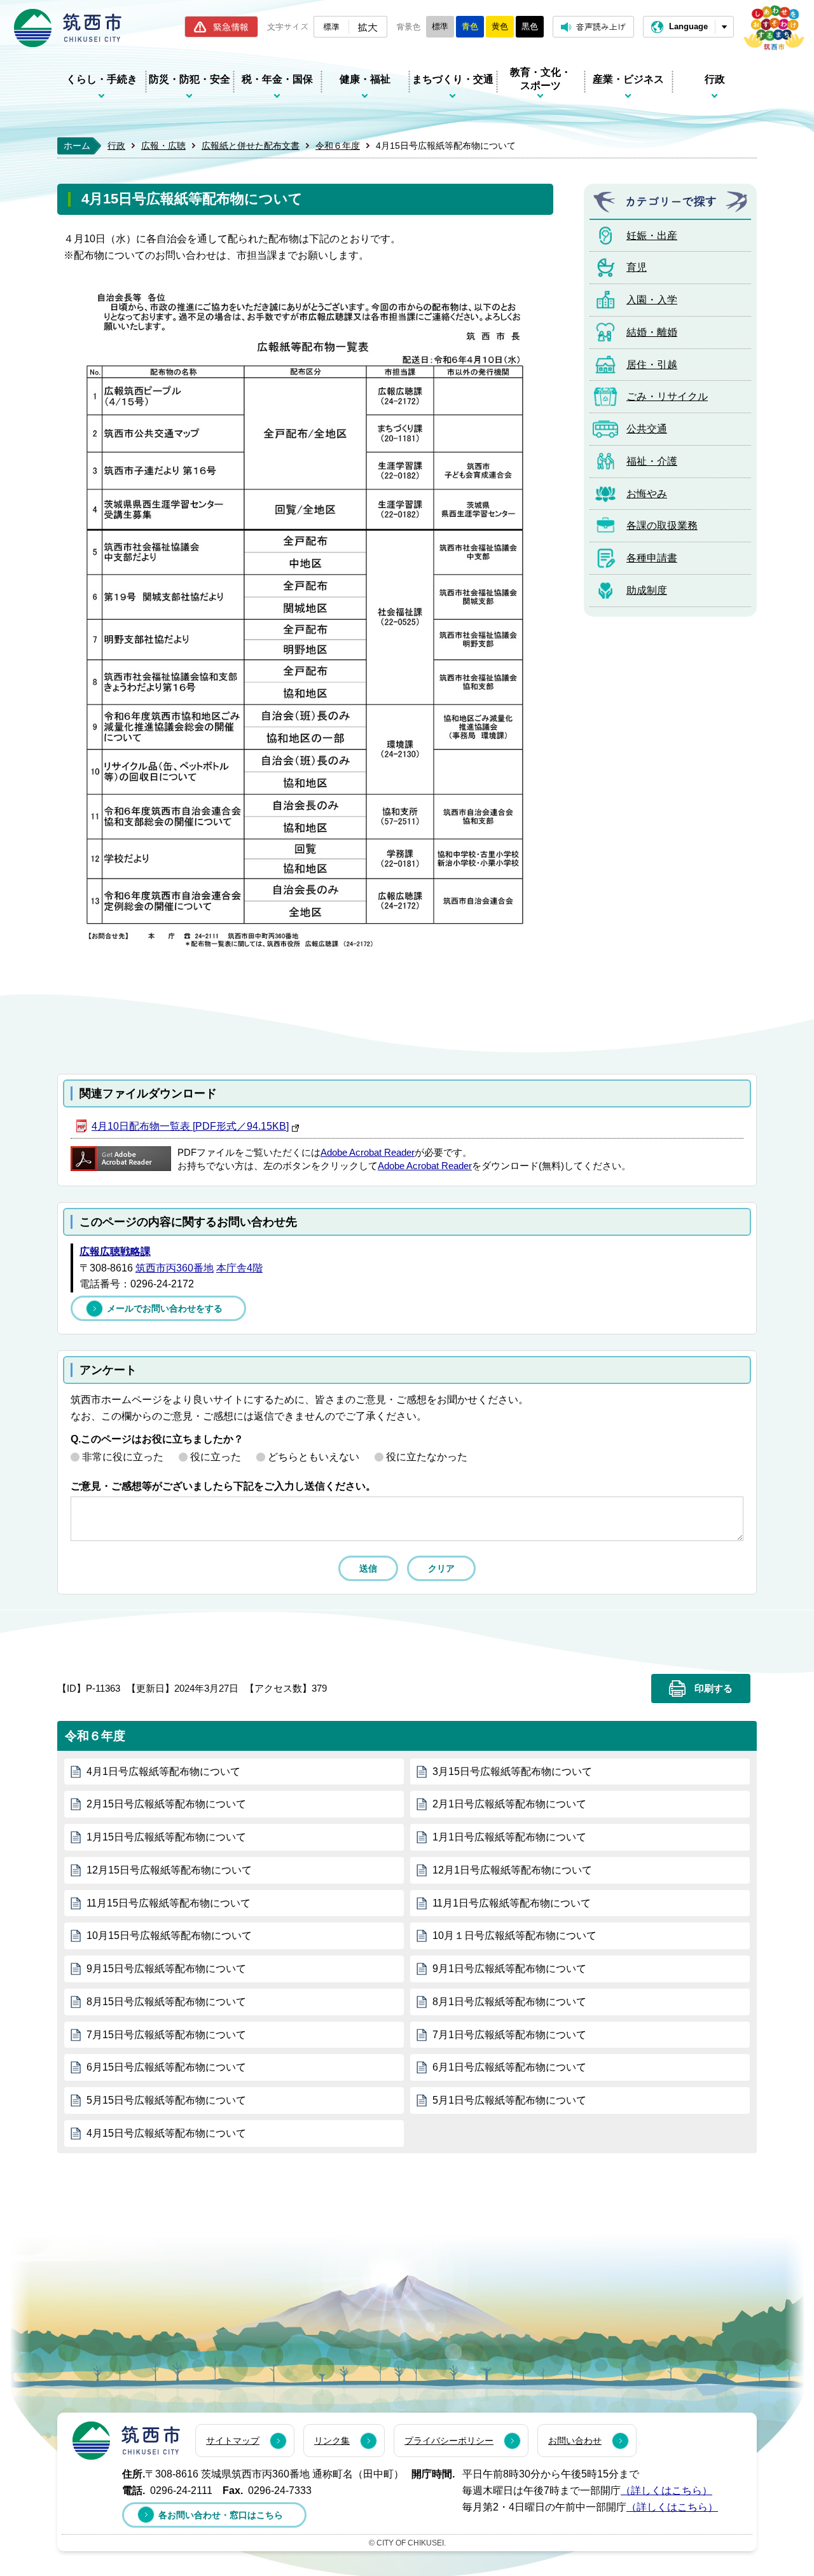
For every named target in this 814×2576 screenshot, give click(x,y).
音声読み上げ (601, 26)
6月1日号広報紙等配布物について (509, 2067)
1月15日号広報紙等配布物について (166, 1837)
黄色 (500, 26)
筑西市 (126, 2441)
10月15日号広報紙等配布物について (169, 1935)
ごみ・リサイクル (667, 396)
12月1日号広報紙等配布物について (512, 1870)
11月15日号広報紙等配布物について (169, 1903)
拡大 (368, 27)
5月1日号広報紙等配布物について (509, 2100)
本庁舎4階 (239, 1268)
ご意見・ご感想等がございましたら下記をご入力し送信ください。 (223, 1486)
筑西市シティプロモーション (774, 28)
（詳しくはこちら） (666, 2490)
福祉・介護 (652, 461)
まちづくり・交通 (453, 79)
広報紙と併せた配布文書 (251, 146)
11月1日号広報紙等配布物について (512, 1903)
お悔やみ (647, 494)
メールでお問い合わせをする (165, 1308)
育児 (637, 267)
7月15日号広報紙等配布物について (166, 2035)
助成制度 (647, 590)
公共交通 (647, 429)
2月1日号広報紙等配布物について (509, 1804)
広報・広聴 (163, 146)
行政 (715, 79)
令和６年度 (338, 146)
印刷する (714, 1689)
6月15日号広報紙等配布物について (166, 2067)
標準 (331, 26)
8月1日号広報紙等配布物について (509, 2002)
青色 (470, 26)
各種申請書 (652, 558)
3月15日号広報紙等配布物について (512, 1771)
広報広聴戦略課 (115, 1251)
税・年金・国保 (277, 79)
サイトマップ (233, 2441)
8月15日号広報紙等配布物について (166, 2002)
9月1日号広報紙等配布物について (509, 1969)
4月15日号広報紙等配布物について (166, 2133)
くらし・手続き (102, 79)
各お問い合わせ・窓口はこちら (221, 2515)
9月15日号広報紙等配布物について (166, 1969)
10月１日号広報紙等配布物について (514, 1935)
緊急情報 (231, 27)
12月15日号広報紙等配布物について (169, 1870)
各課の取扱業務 (662, 525)
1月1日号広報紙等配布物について (509, 1837)
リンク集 (332, 2441)
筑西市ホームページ (68, 28)
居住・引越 (652, 365)
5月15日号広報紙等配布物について (166, 2100)
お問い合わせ (575, 2441)
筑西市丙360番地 (175, 1268)
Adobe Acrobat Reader (368, 1153)
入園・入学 (652, 300)
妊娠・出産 (652, 236)
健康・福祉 (365, 79)
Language (688, 26)
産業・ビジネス (628, 79)
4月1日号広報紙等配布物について (163, 1771)
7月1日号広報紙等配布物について (509, 2035)
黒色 (530, 26)
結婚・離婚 (652, 332)
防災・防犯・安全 (190, 79)
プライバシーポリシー (449, 2441)
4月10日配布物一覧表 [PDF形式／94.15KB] (190, 1126)
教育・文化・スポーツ (541, 79)
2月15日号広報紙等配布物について (166, 1804)
